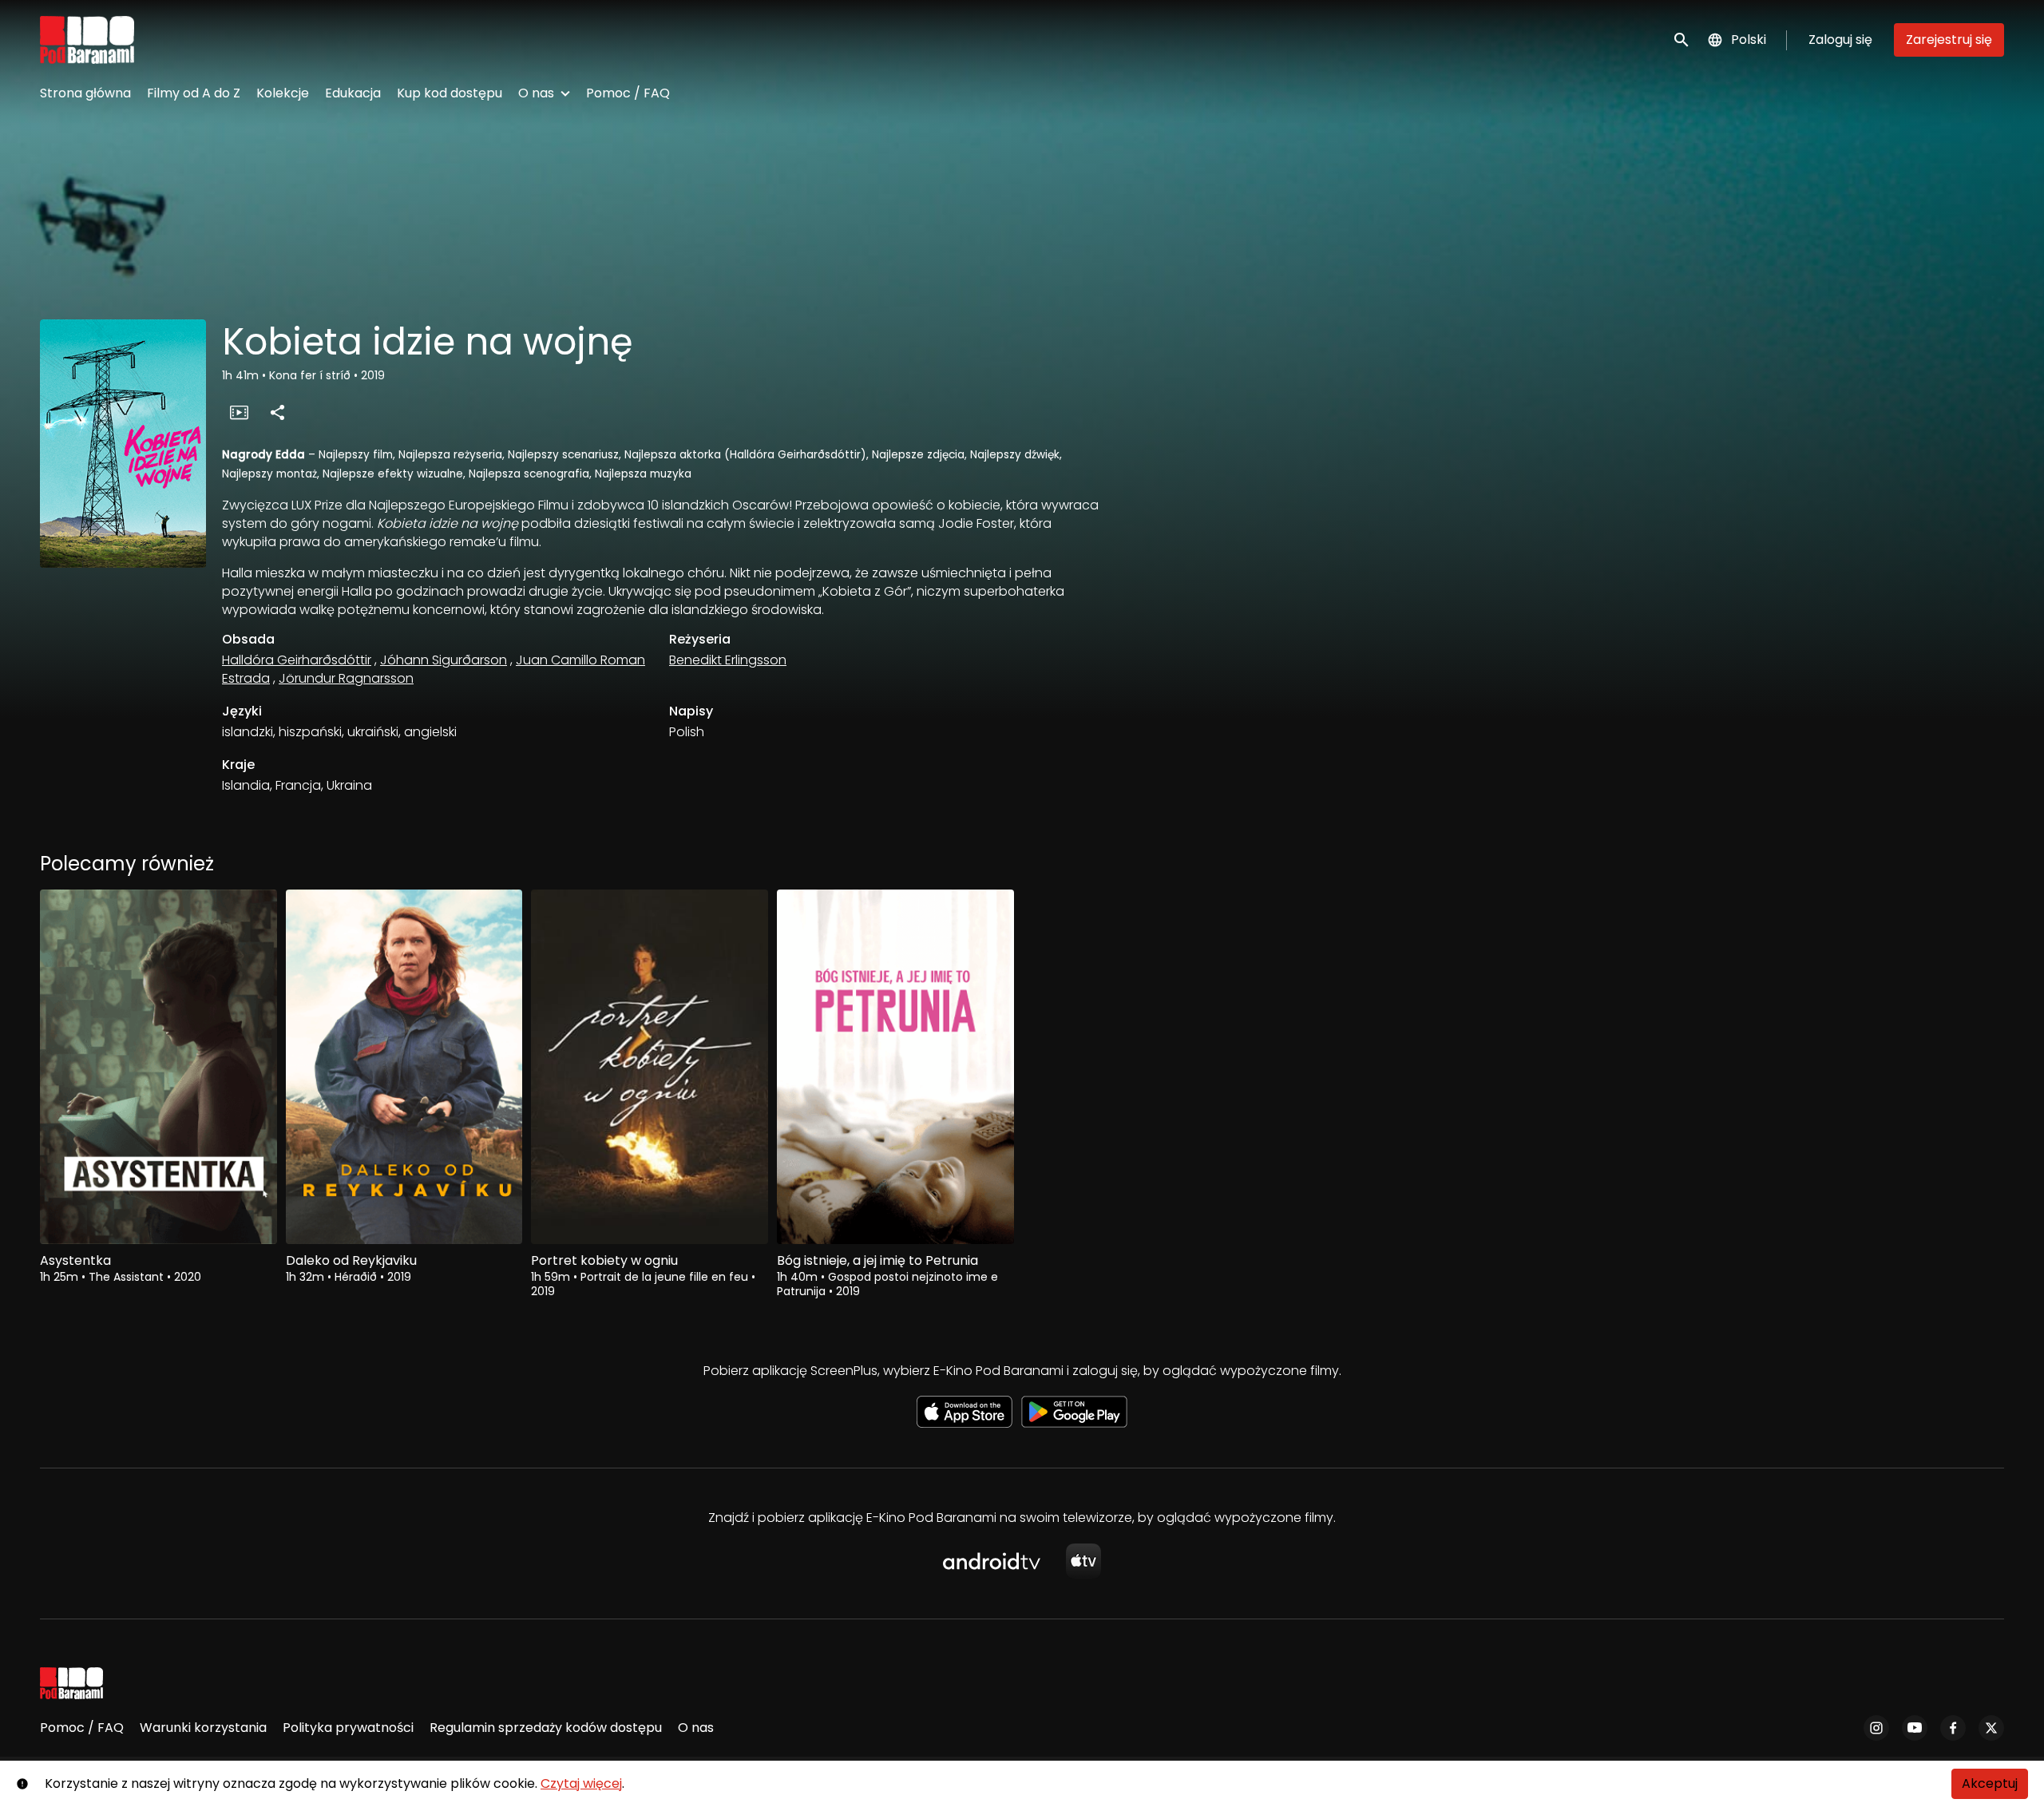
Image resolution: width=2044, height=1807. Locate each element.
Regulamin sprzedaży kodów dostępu (546, 1728)
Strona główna (85, 93)
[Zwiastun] (239, 412)
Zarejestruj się (1949, 40)
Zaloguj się (1840, 40)
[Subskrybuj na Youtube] (1915, 1728)
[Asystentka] (158, 1067)
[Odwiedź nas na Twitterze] (1991, 1728)
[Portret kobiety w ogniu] (650, 1067)
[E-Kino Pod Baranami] (71, 1683)
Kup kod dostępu (450, 93)
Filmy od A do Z (194, 93)
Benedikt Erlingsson (728, 660)
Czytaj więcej (581, 1783)
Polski (1749, 40)
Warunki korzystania (203, 1728)
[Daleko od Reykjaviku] (404, 1067)
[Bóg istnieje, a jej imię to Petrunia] (895, 1067)
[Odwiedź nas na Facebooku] (1953, 1728)
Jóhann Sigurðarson (444, 660)
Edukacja (353, 93)
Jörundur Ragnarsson (346, 678)
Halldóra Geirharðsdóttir (297, 660)
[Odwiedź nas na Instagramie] (1876, 1728)
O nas (536, 93)
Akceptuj (1990, 1783)
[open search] (1682, 40)
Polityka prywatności (348, 1728)
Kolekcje (283, 93)
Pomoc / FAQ (628, 93)
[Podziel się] (277, 412)
